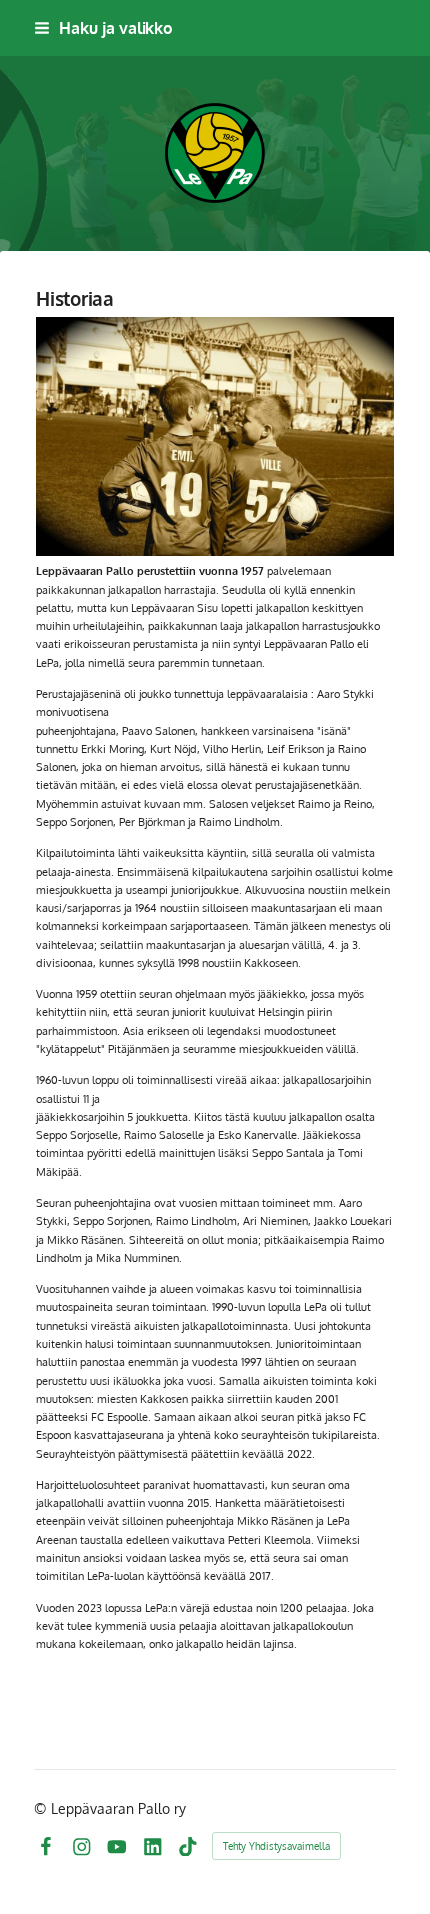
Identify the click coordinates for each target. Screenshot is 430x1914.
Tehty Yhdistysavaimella (276, 1846)
